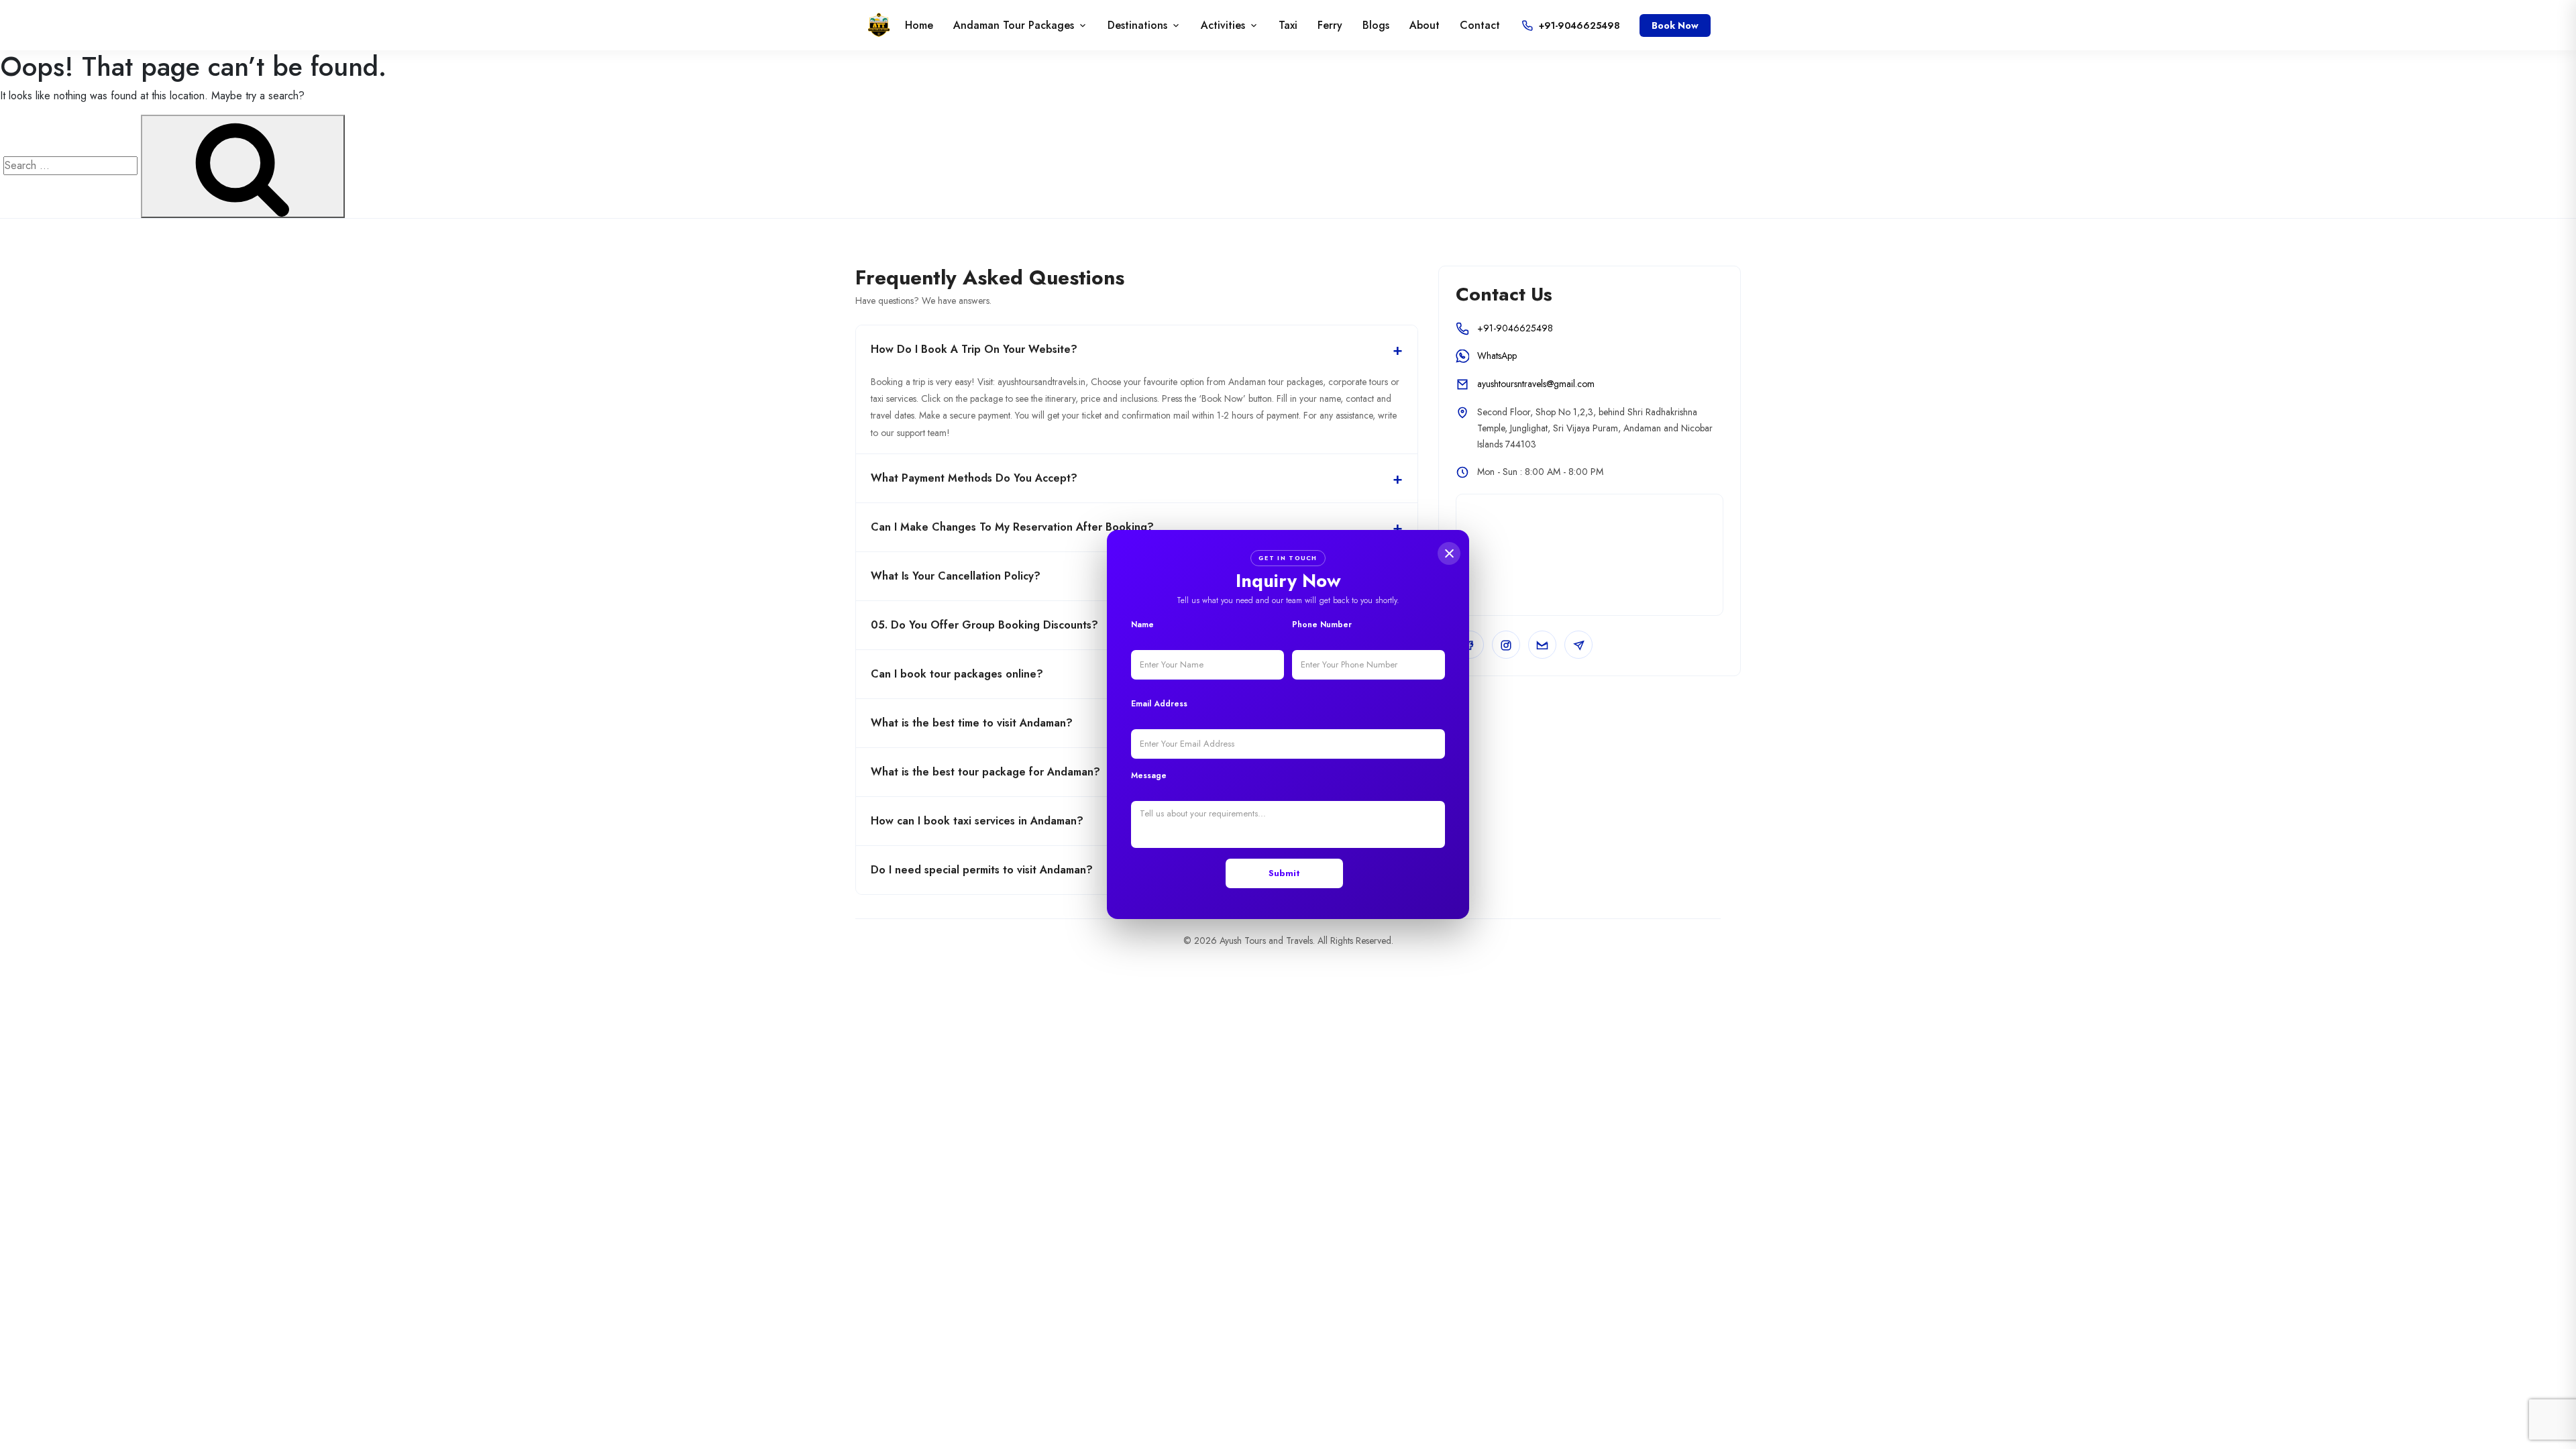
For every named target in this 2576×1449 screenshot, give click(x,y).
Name (1142, 625)
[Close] (1449, 553)
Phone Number (1322, 625)
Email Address (1159, 704)
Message (1149, 775)
